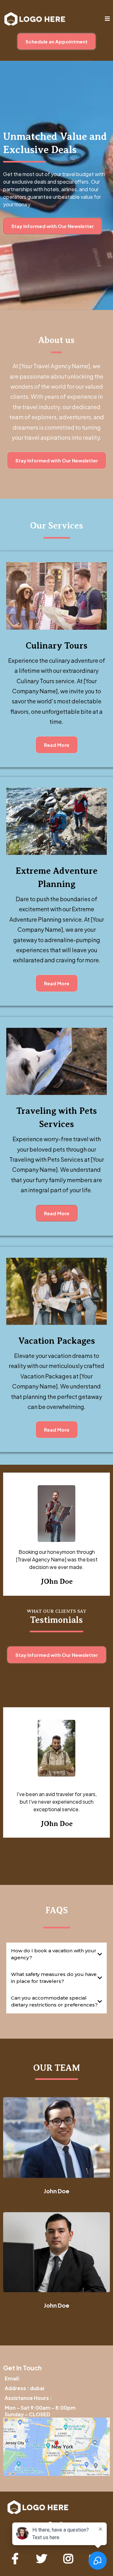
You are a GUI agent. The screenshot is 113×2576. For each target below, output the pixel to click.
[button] (107, 19)
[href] (56, 2447)
